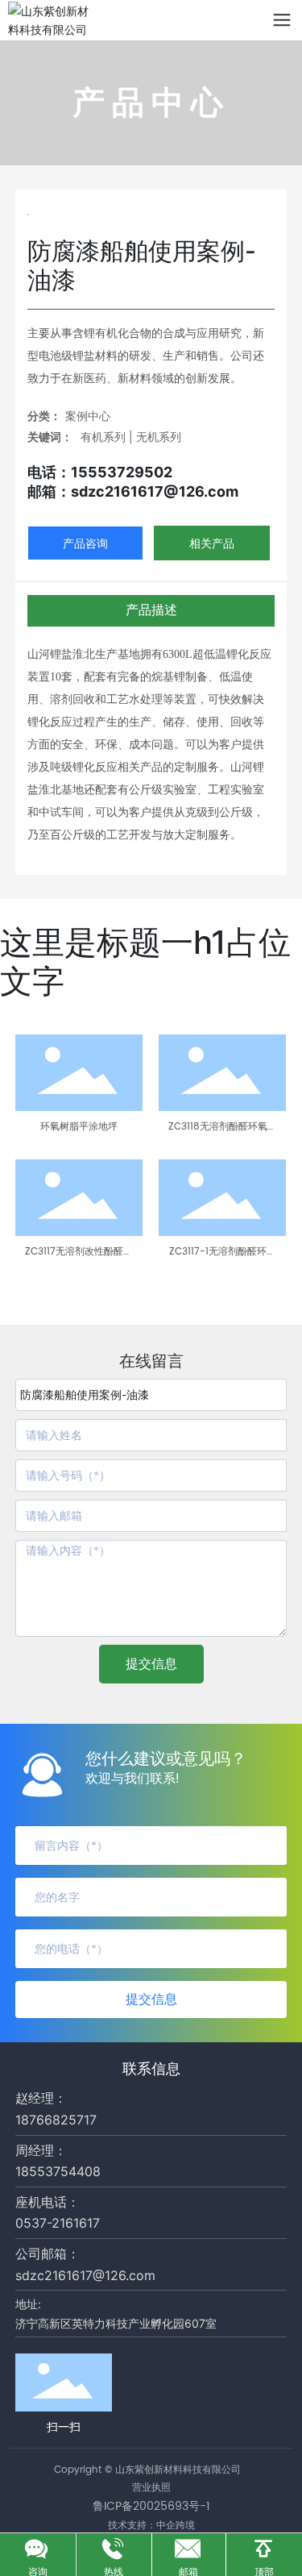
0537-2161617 (58, 2223)
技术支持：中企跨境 (151, 2525)
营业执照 (151, 2488)
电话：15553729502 (100, 472)
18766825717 (56, 2120)
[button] (21, 1272)
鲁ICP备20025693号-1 (151, 2506)
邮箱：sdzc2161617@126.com (133, 491)
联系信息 (151, 2068)
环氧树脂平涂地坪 (79, 1127)
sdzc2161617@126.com (85, 2275)
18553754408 (58, 2171)
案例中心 (88, 416)
